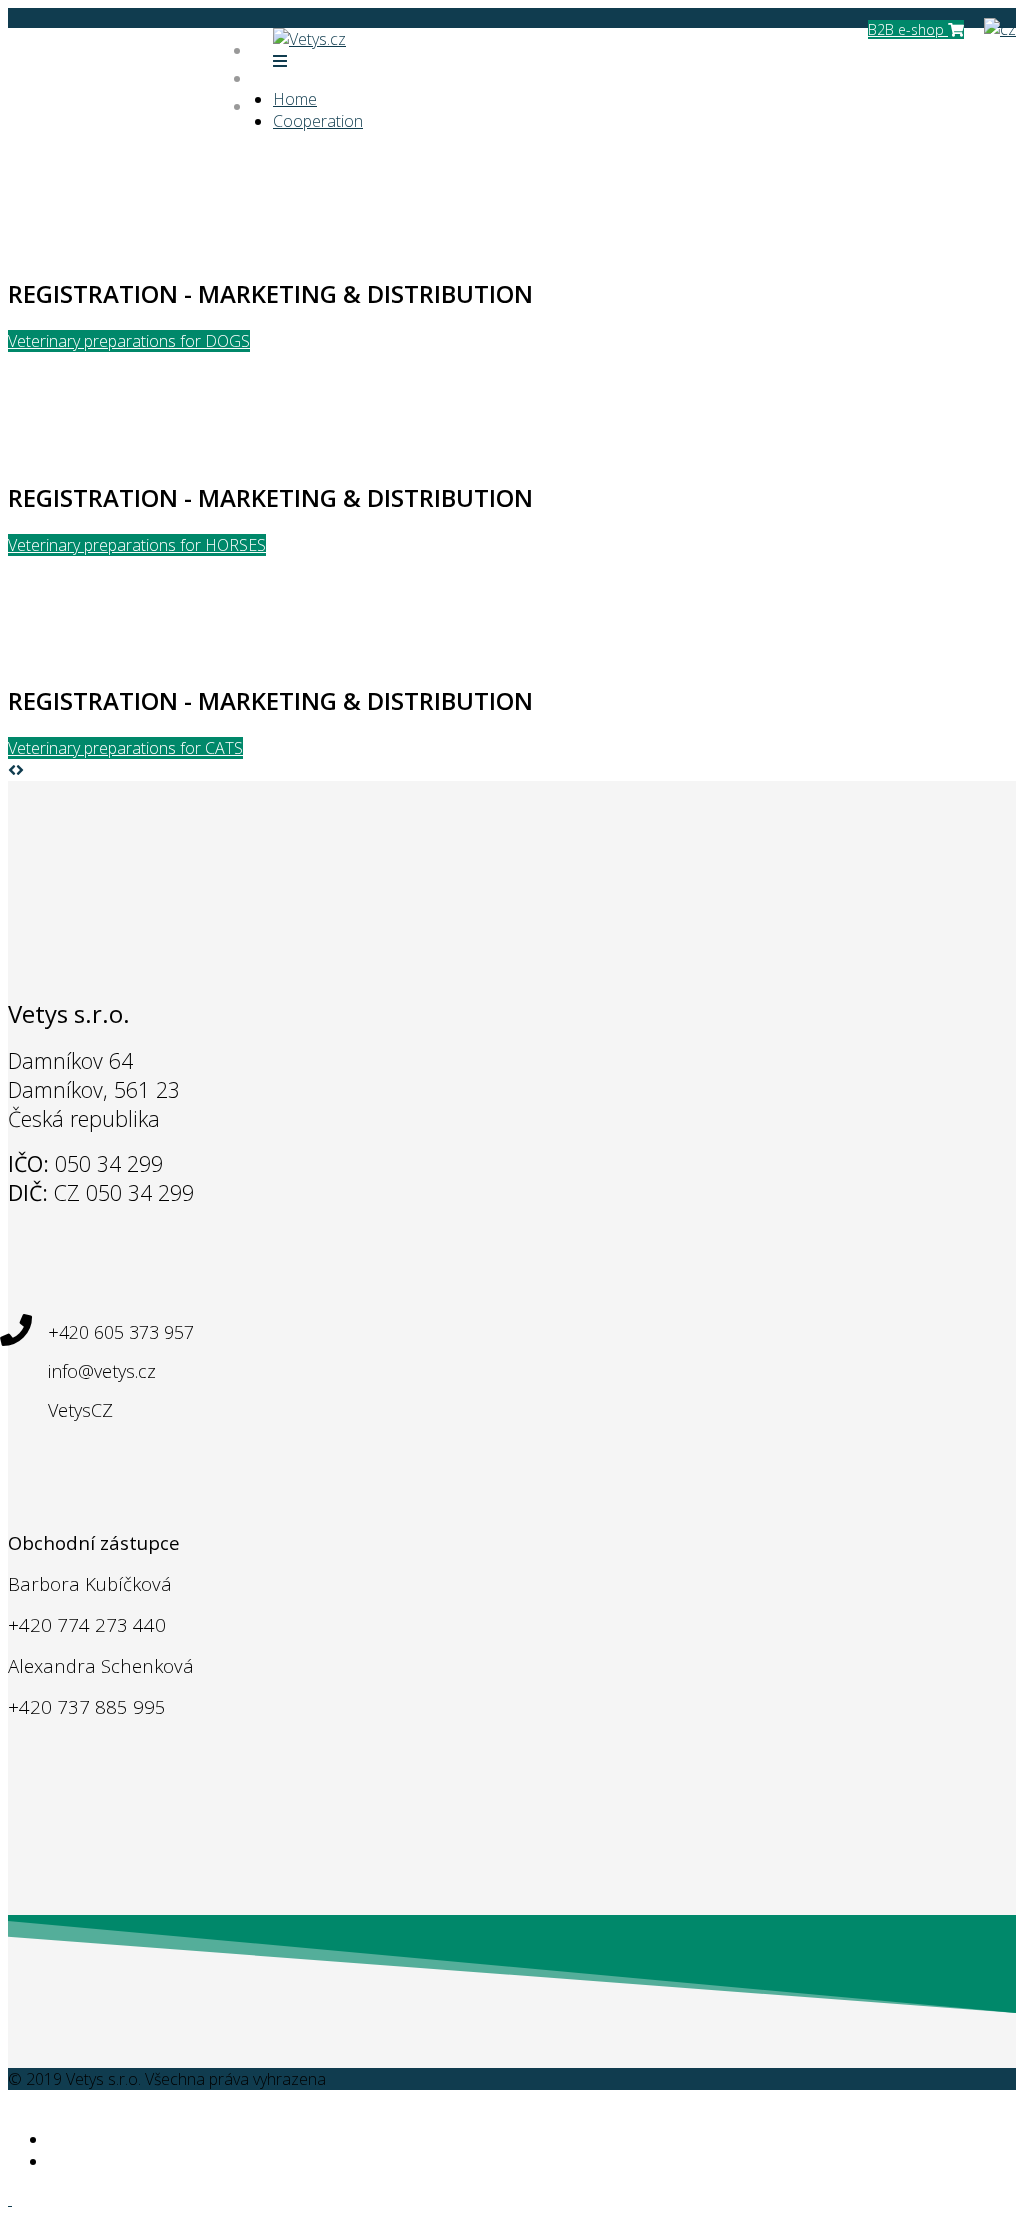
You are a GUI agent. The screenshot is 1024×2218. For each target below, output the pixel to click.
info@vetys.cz (125, 72)
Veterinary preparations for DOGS (129, 341)
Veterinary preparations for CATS (125, 748)
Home (295, 99)
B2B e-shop (908, 29)
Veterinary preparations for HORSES (137, 545)
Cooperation (318, 121)
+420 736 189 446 (139, 48)
